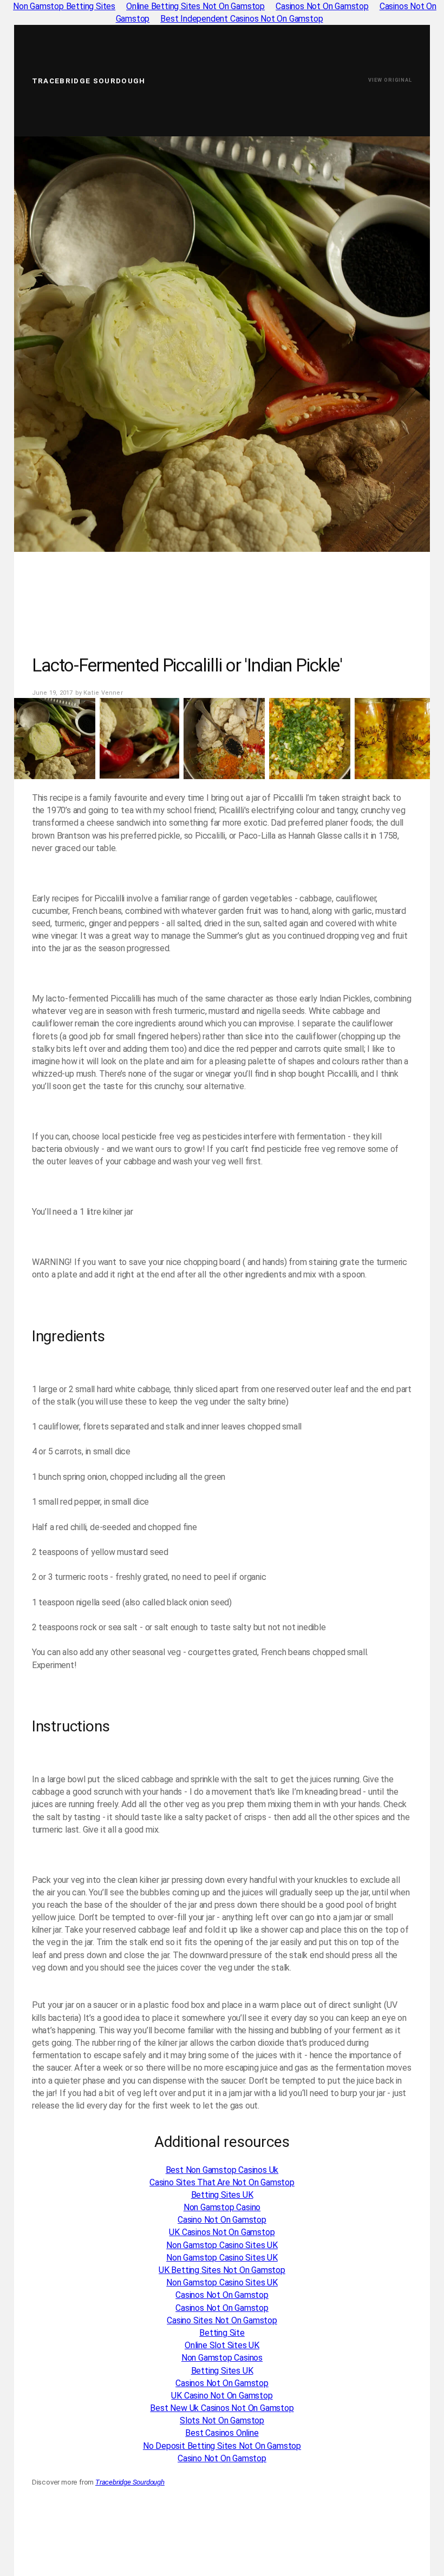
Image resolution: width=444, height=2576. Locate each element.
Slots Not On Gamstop (222, 2420)
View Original (390, 80)
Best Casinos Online (222, 2433)
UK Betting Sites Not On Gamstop (222, 2270)
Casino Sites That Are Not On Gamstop (222, 2182)
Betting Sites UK (222, 2195)
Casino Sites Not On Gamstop (222, 2320)
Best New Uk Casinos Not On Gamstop (222, 2408)
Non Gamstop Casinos (222, 2358)
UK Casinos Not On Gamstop (222, 2232)
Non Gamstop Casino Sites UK (222, 2245)
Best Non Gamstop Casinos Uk (222, 2170)
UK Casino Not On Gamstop (222, 2396)
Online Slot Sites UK (222, 2345)
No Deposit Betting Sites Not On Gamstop (222, 2446)
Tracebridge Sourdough (89, 81)
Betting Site (222, 2333)
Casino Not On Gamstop (222, 2220)
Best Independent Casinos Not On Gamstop (241, 19)
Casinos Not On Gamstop (222, 2295)
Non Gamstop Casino (222, 2207)
